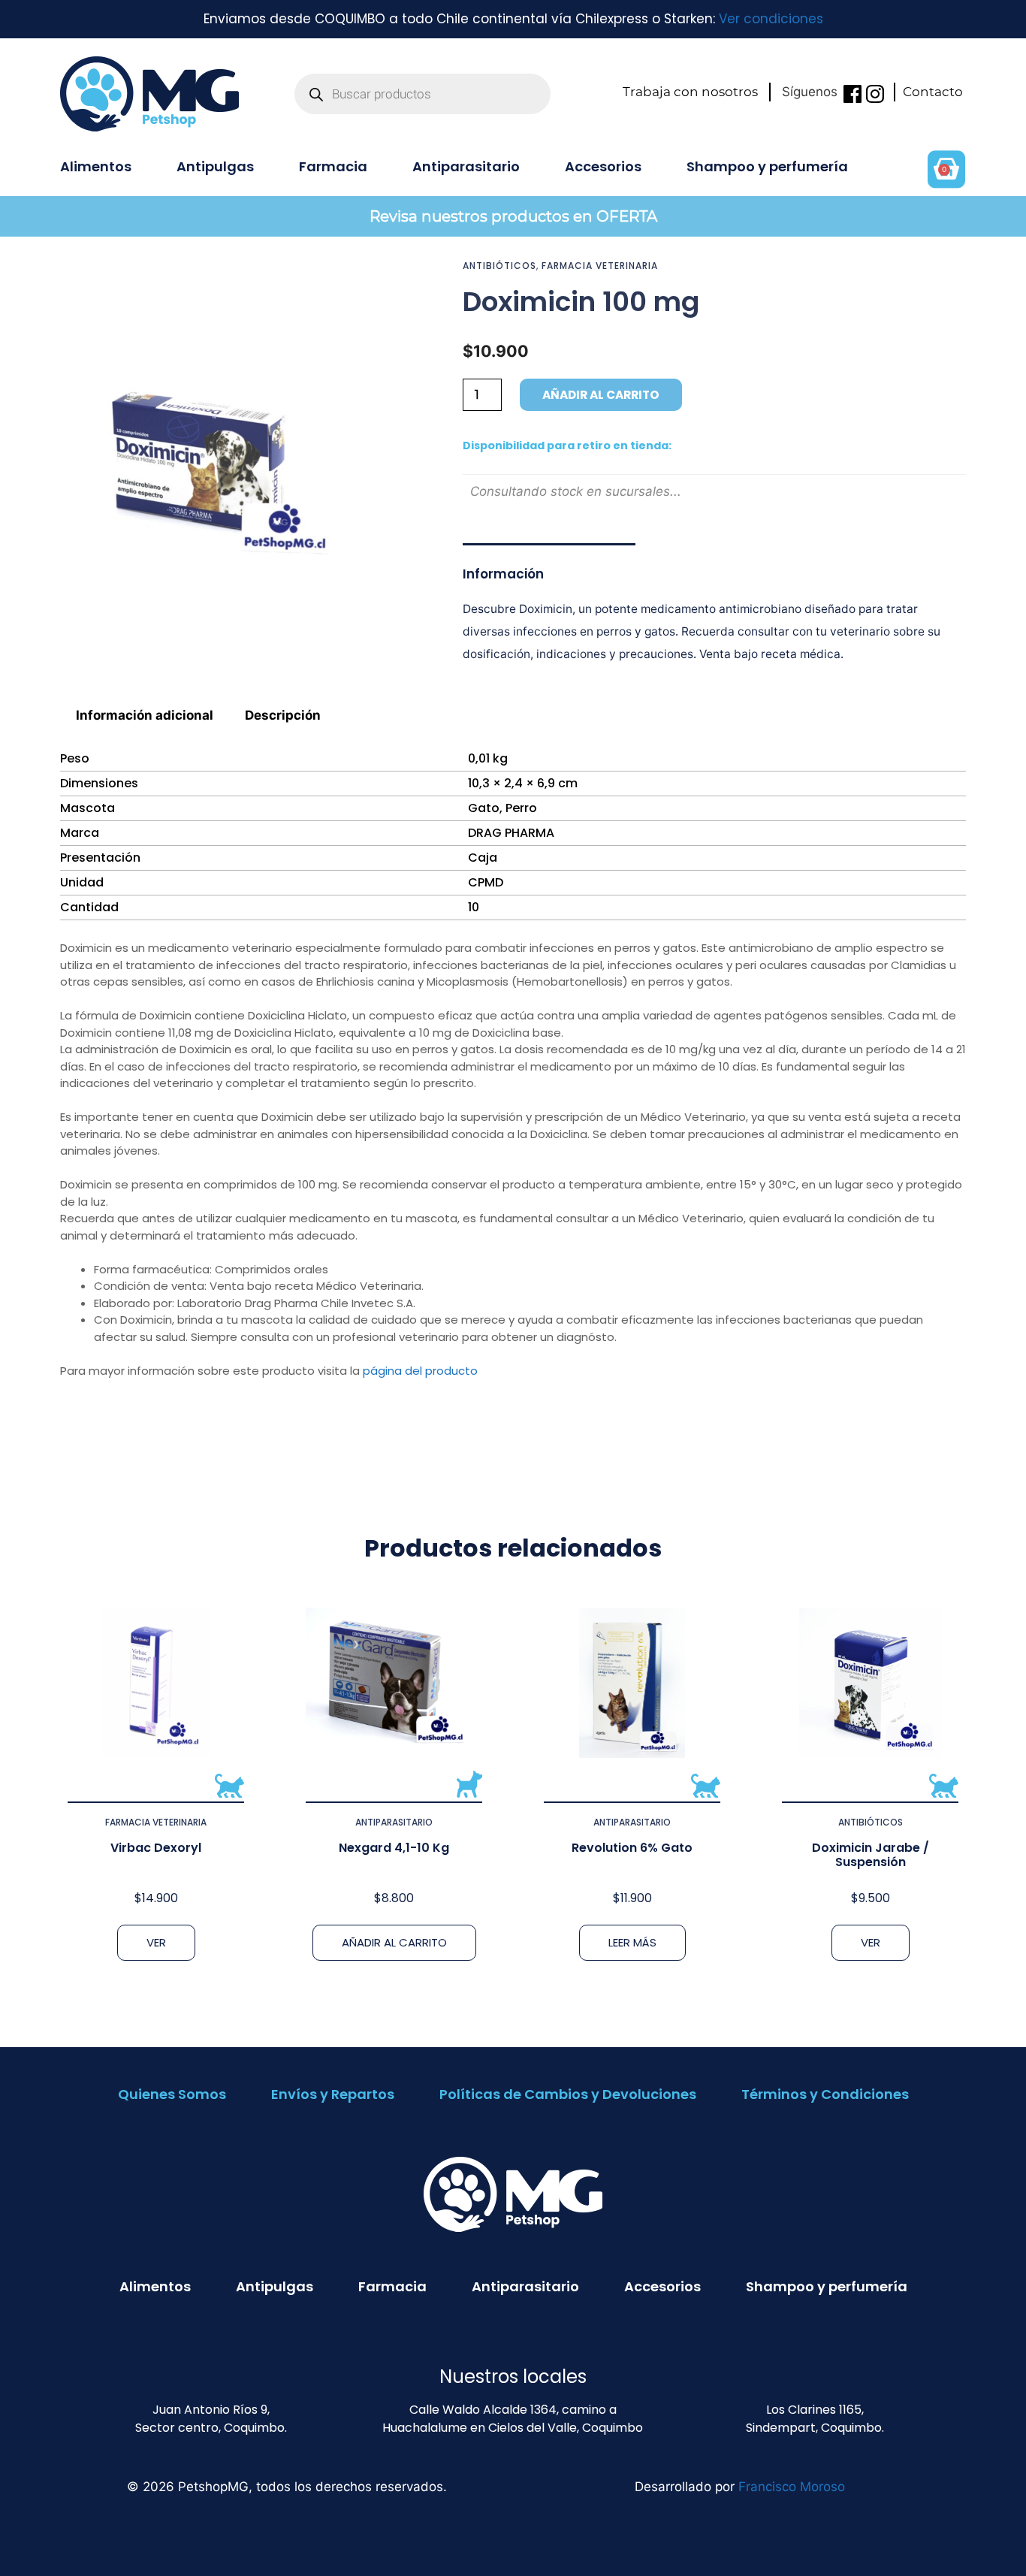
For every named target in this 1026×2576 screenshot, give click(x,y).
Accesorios (603, 166)
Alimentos (96, 166)
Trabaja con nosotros (690, 92)
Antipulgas (215, 166)
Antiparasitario (466, 166)
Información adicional (145, 715)
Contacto (933, 92)
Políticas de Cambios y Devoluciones (568, 2094)
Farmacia (333, 166)
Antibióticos (499, 266)
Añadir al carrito (601, 395)
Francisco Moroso (792, 2487)
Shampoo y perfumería (767, 166)
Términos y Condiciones (825, 2094)
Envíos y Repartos (333, 2094)
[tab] (145, 715)
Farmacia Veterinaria (600, 266)
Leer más (632, 1942)
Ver (156, 1942)
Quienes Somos (172, 2094)
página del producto (420, 1371)
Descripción (283, 715)
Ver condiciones (771, 19)
